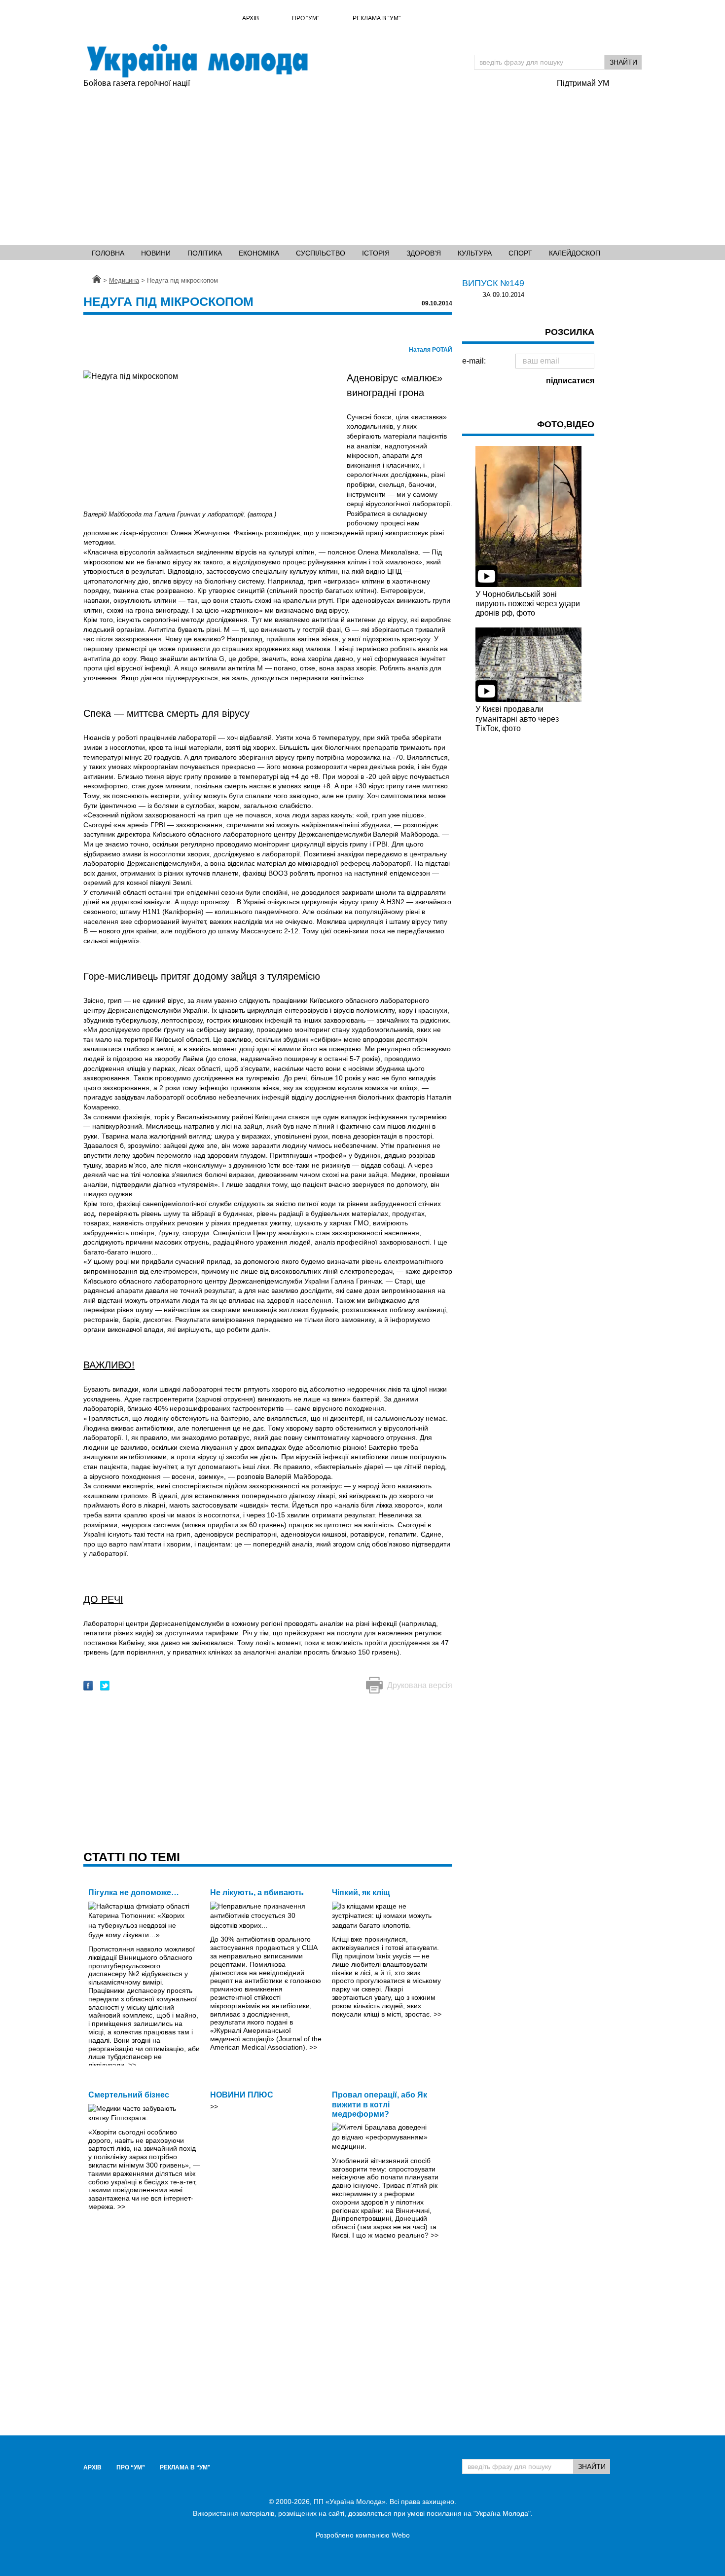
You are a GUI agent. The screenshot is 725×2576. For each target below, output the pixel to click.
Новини (156, 253)
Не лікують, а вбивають (257, 1893)
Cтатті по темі (132, 1857)
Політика (205, 253)
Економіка (259, 253)
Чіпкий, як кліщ (361, 1893)
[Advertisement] (362, 163)
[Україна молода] (197, 61)
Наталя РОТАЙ (431, 350)
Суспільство (321, 253)
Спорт (520, 253)
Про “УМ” (306, 18)
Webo (401, 2535)
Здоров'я (424, 253)
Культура (475, 253)
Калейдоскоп (575, 253)
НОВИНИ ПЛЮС (242, 2095)
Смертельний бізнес (129, 2095)
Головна (108, 253)
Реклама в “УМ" (377, 18)
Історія (376, 253)
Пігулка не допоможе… (134, 1893)
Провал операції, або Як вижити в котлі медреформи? (380, 2104)
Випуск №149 (493, 283)
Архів (251, 18)
